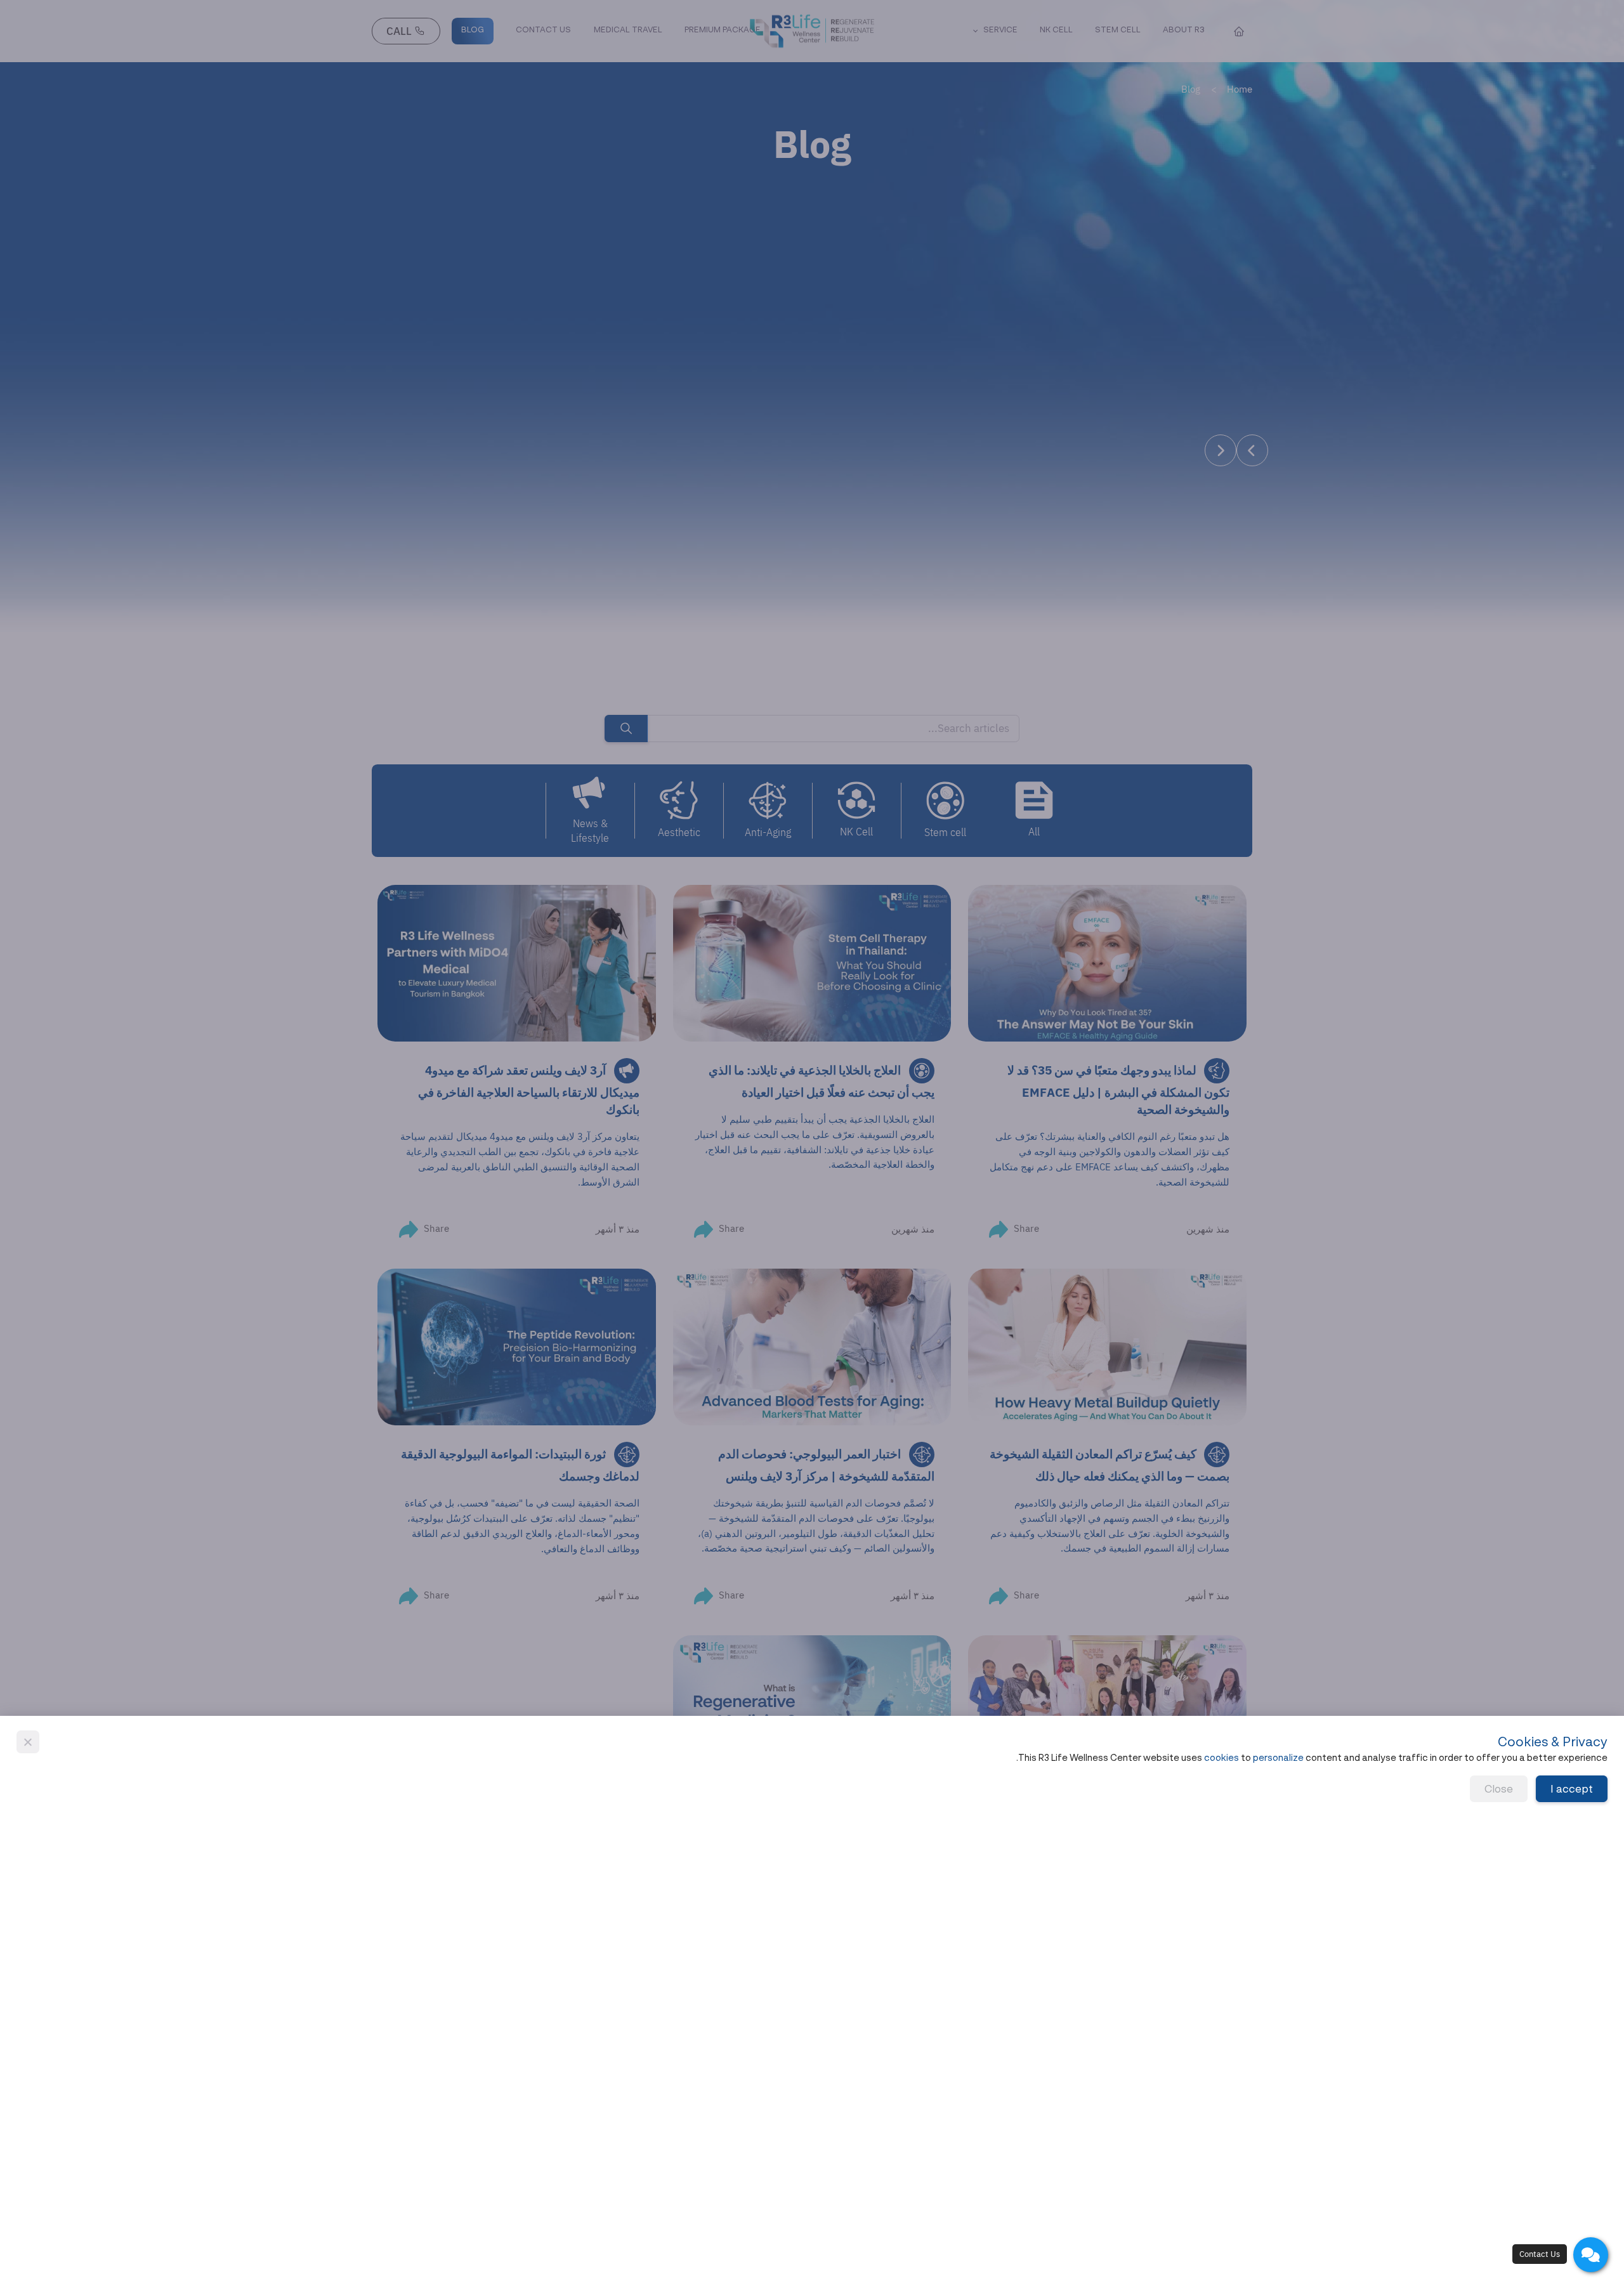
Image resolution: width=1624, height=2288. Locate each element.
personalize (1278, 1758)
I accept (1572, 1789)
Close (1499, 1789)
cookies (1221, 1758)
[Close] (28, 1742)
